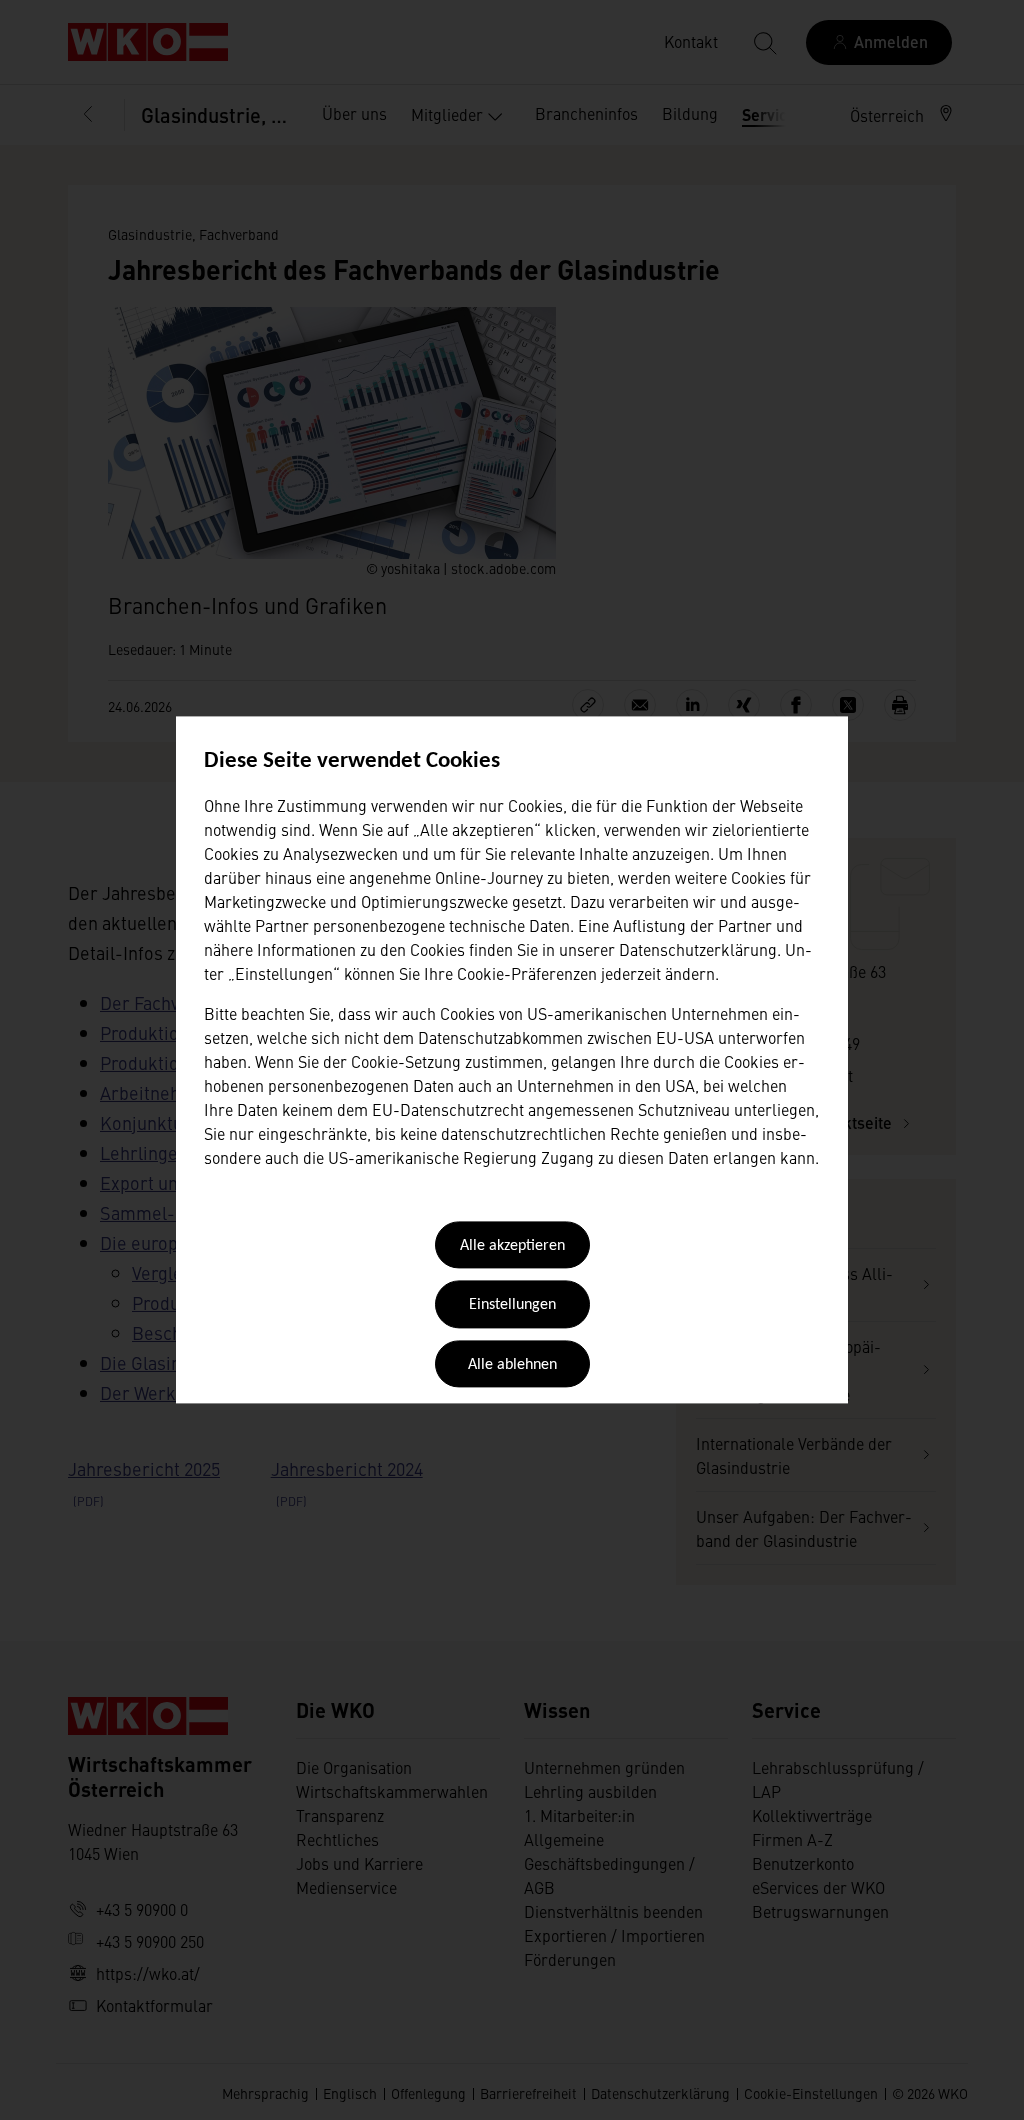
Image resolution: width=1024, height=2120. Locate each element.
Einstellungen (512, 1306)
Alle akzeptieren (512, 1246)
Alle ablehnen (512, 1365)
